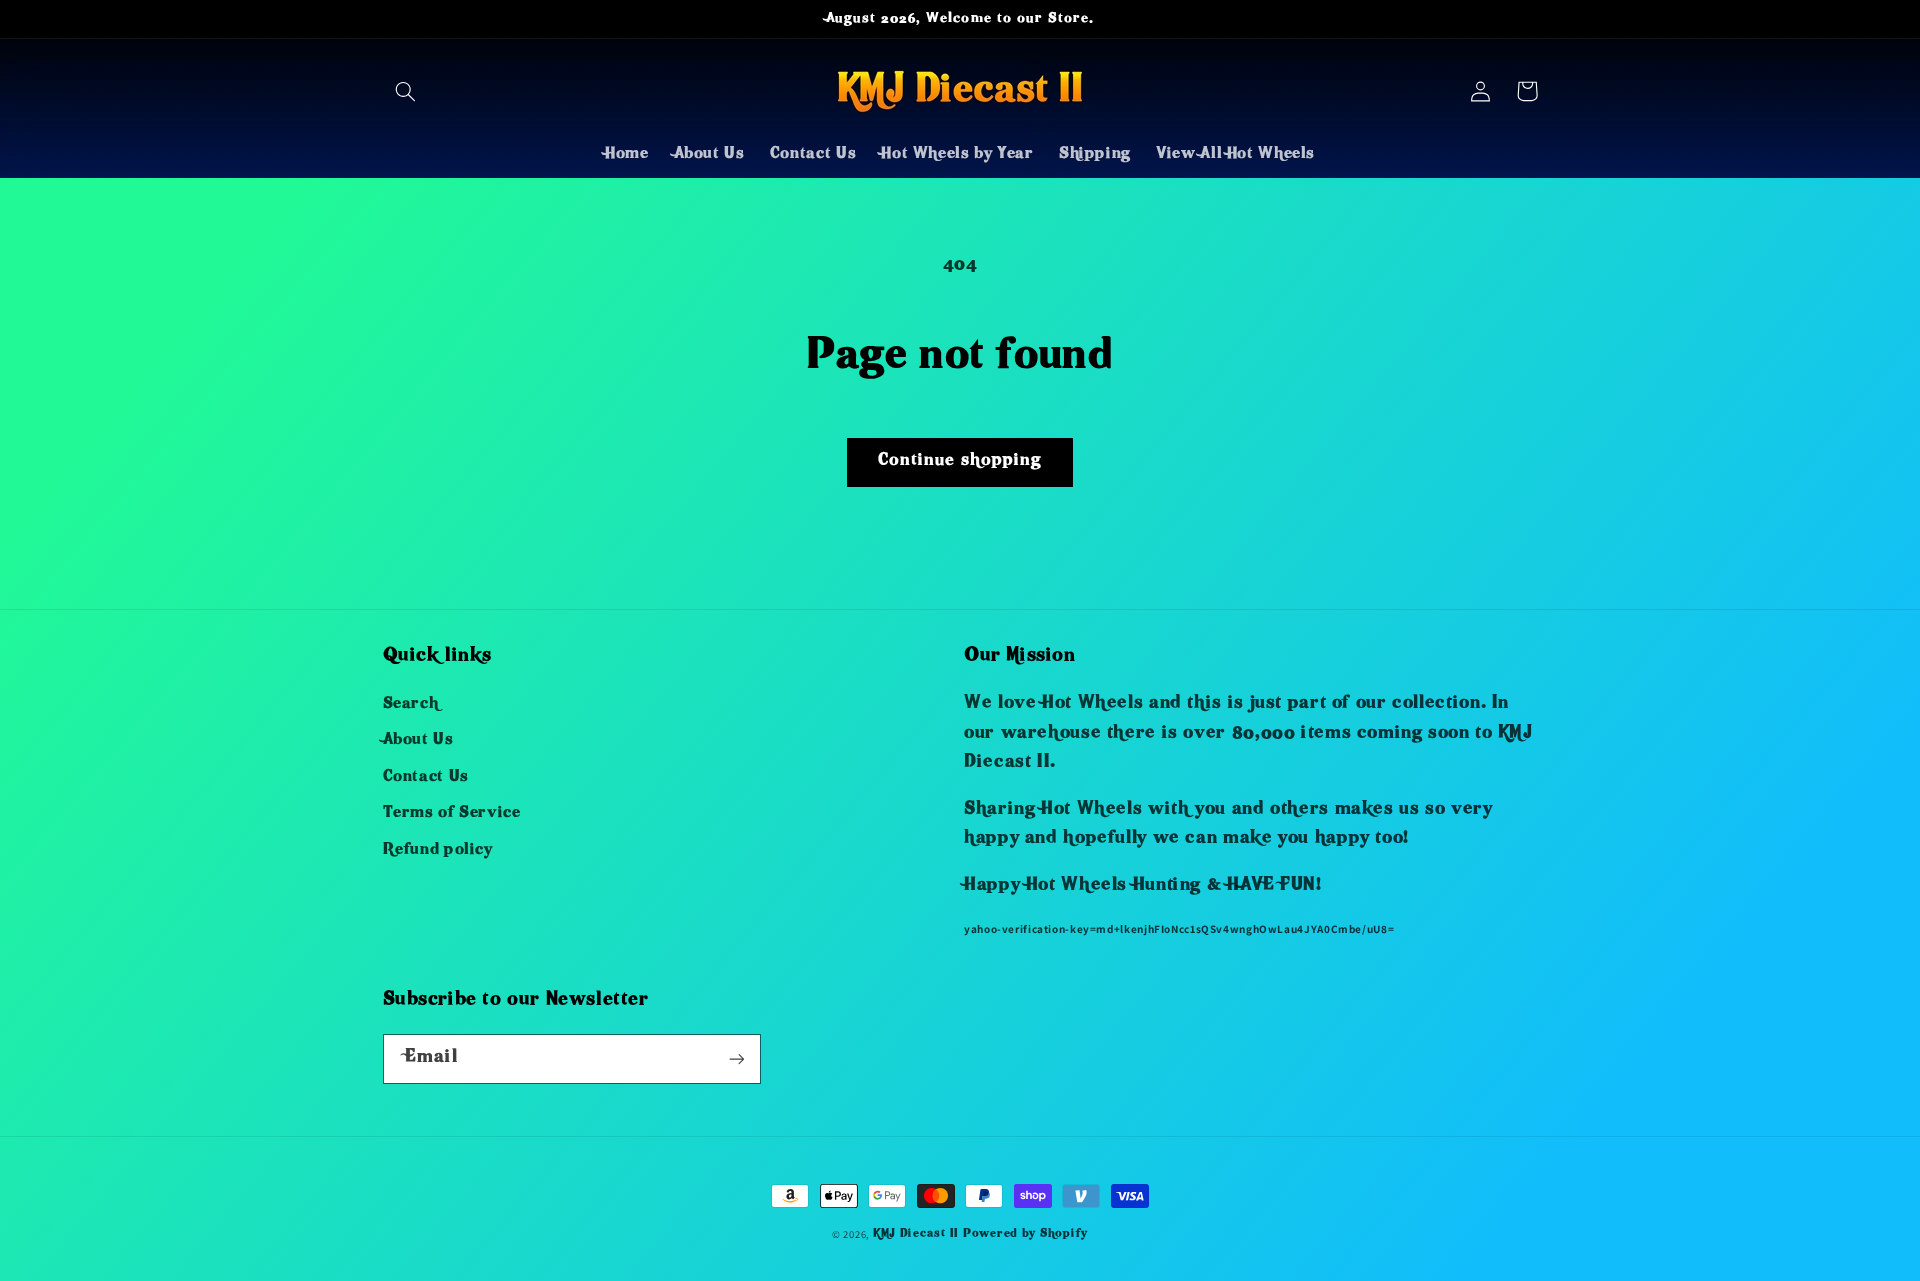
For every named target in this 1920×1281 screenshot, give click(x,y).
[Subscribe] (736, 1058)
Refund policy (438, 851)
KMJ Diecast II (916, 1234)
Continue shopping (960, 461)
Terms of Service (452, 814)
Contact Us (426, 778)
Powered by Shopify (1025, 1234)
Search (411, 705)
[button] (406, 91)
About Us (418, 741)
